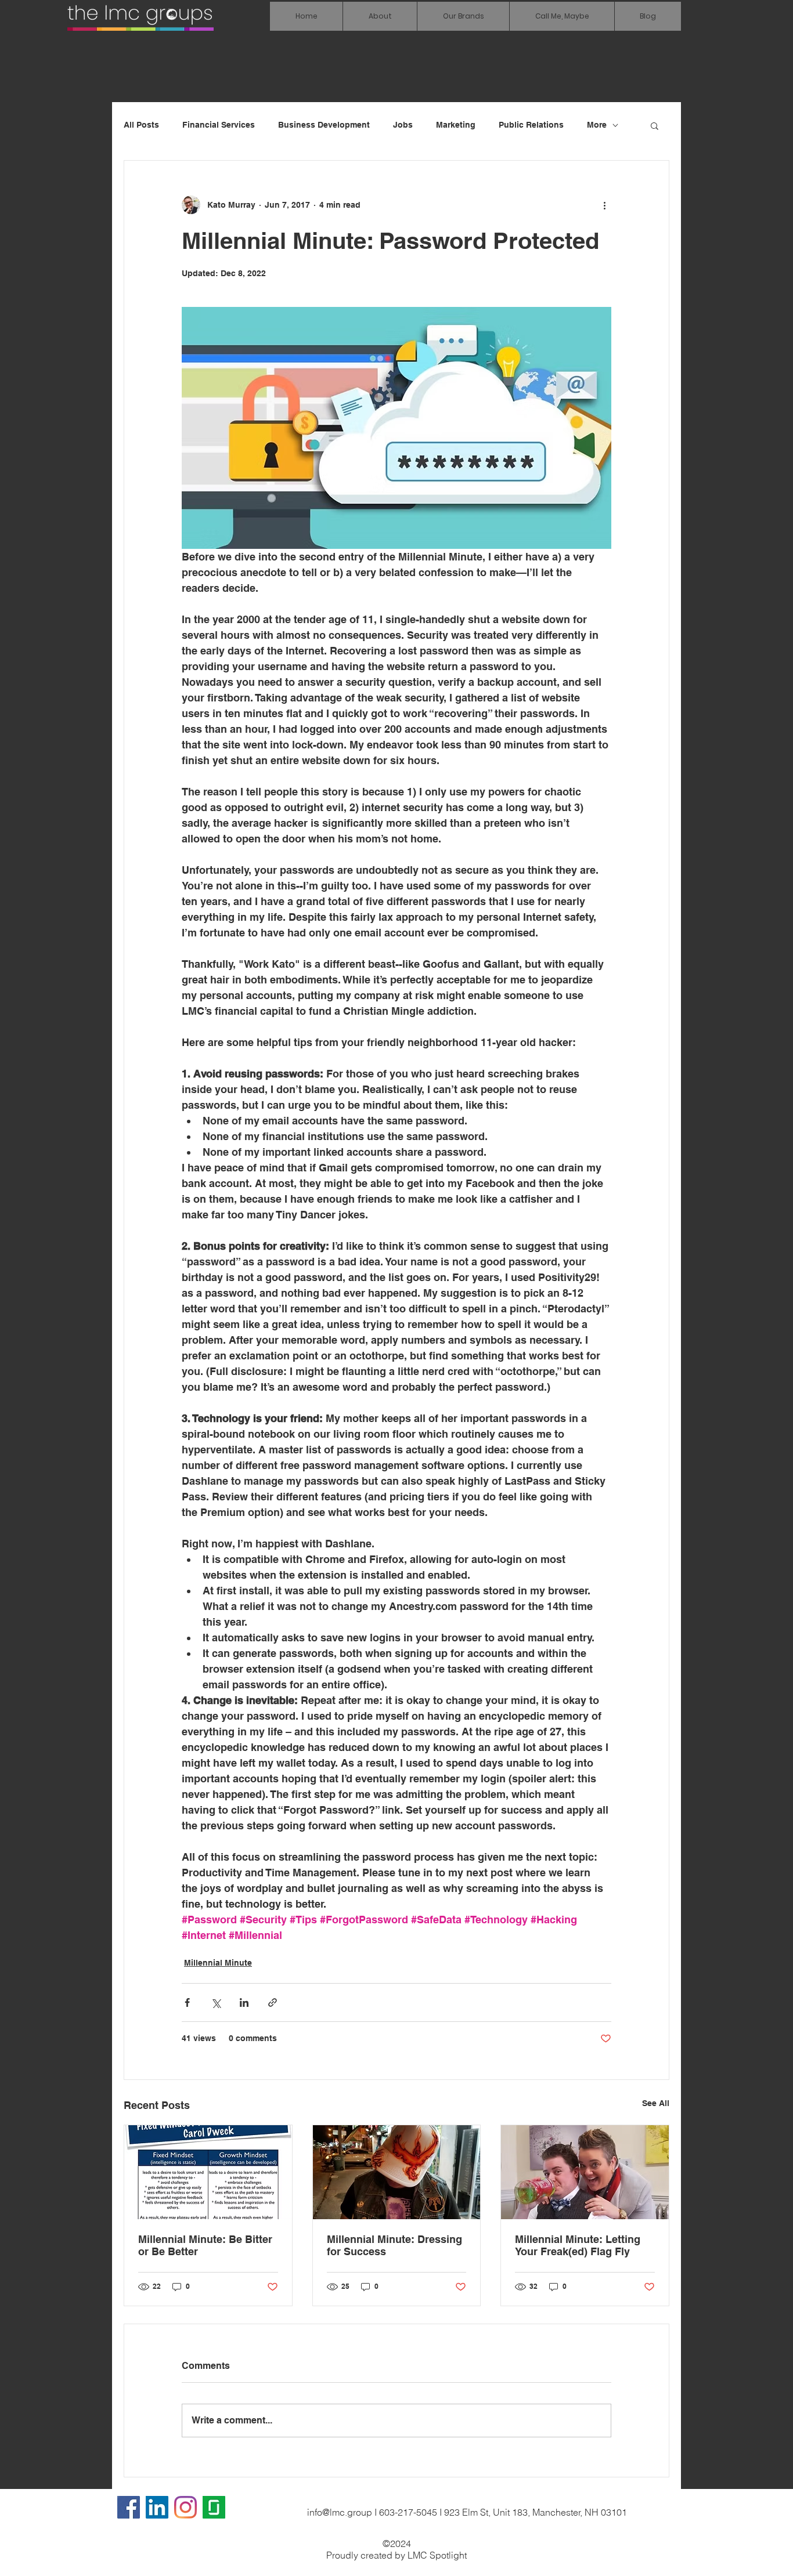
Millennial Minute (218, 1963)
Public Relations (531, 125)
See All (656, 2103)
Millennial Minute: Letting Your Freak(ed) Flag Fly (578, 2245)
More (597, 125)
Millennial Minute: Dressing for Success (394, 2245)
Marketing (456, 125)
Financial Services (219, 125)
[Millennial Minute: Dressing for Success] (397, 2172)
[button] (463, 16)
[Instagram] (185, 2507)
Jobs (403, 125)
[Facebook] (129, 2507)
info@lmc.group (340, 2512)
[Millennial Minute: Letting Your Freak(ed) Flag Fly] (585, 2172)
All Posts (141, 125)
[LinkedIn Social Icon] (157, 2507)
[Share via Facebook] (187, 2002)
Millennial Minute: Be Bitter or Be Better (205, 2245)
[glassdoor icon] (214, 2507)
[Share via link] (273, 2002)
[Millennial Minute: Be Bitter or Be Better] (208, 2172)
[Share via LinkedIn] (244, 2002)
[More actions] (604, 205)
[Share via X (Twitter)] (216, 2002)
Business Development (324, 125)
